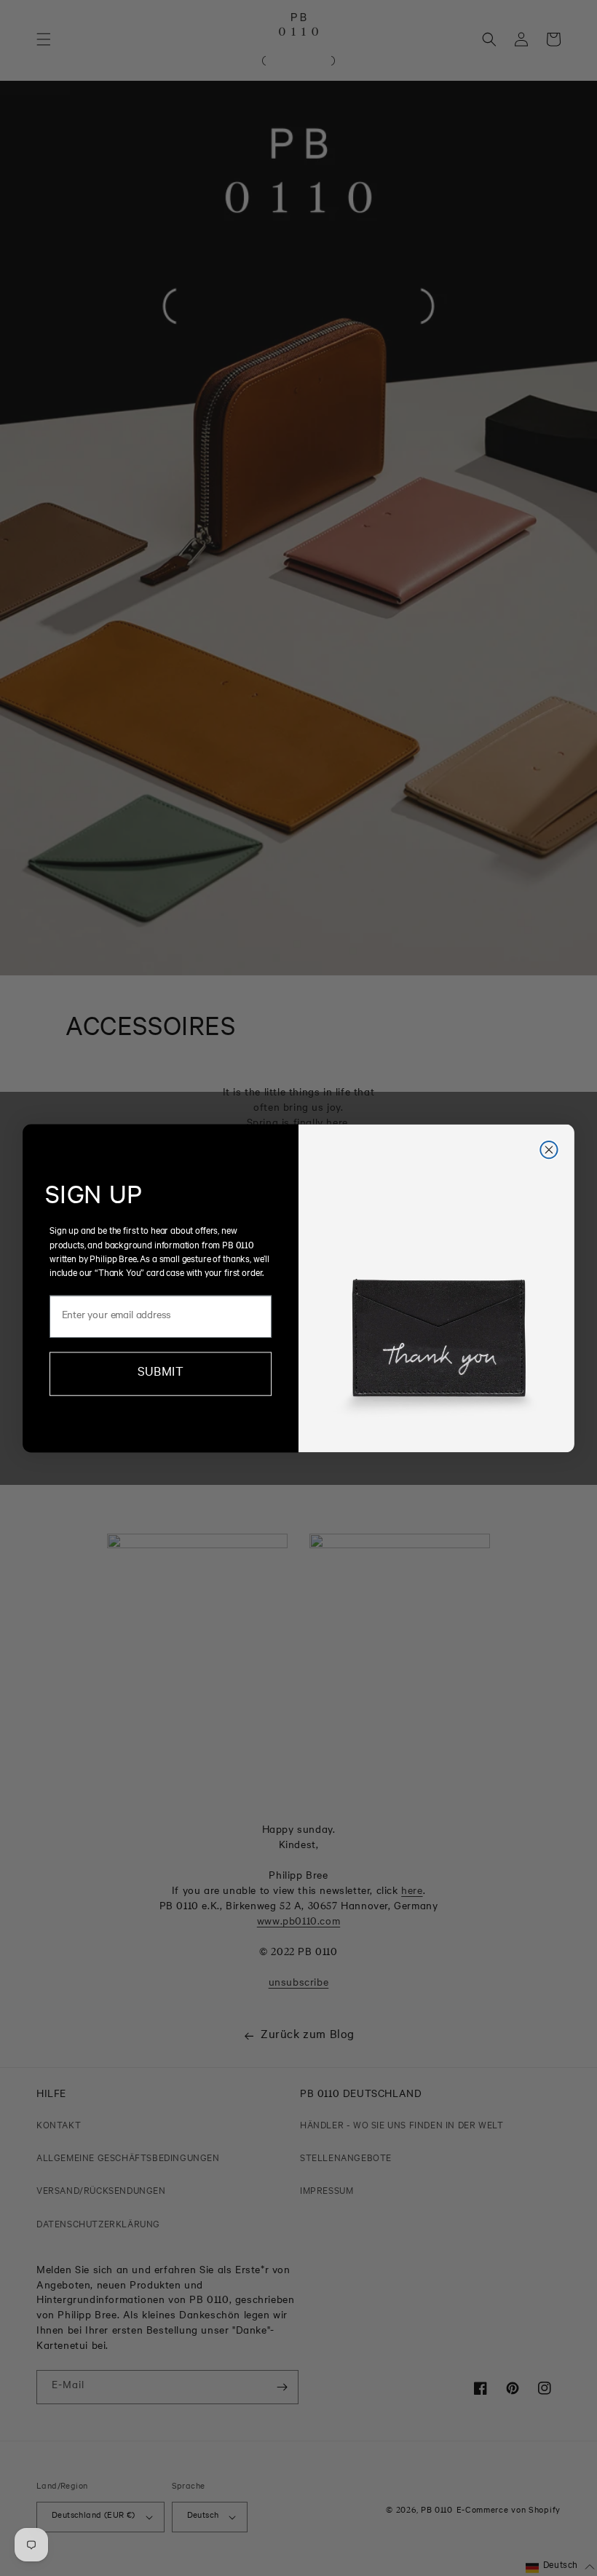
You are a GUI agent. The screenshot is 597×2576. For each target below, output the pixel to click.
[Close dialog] (549, 1149)
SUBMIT (160, 1373)
